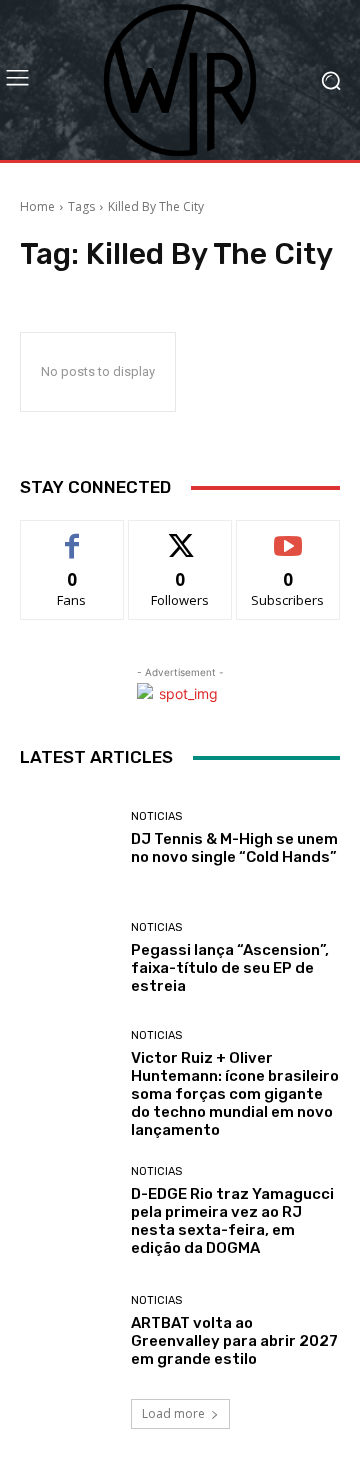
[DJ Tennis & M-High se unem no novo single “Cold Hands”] (68, 838)
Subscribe (288, 535)
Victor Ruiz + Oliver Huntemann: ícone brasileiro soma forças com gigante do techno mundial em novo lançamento (235, 1094)
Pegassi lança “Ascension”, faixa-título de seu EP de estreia (230, 968)
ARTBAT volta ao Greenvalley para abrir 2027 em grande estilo (234, 1341)
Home (37, 206)
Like (72, 535)
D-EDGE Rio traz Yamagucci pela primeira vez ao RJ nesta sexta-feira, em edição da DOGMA (232, 1221)
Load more (173, 1413)
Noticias (156, 816)
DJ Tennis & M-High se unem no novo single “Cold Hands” (234, 848)
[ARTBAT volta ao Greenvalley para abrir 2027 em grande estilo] (68, 1331)
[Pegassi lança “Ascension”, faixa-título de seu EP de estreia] (68, 958)
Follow (180, 535)
